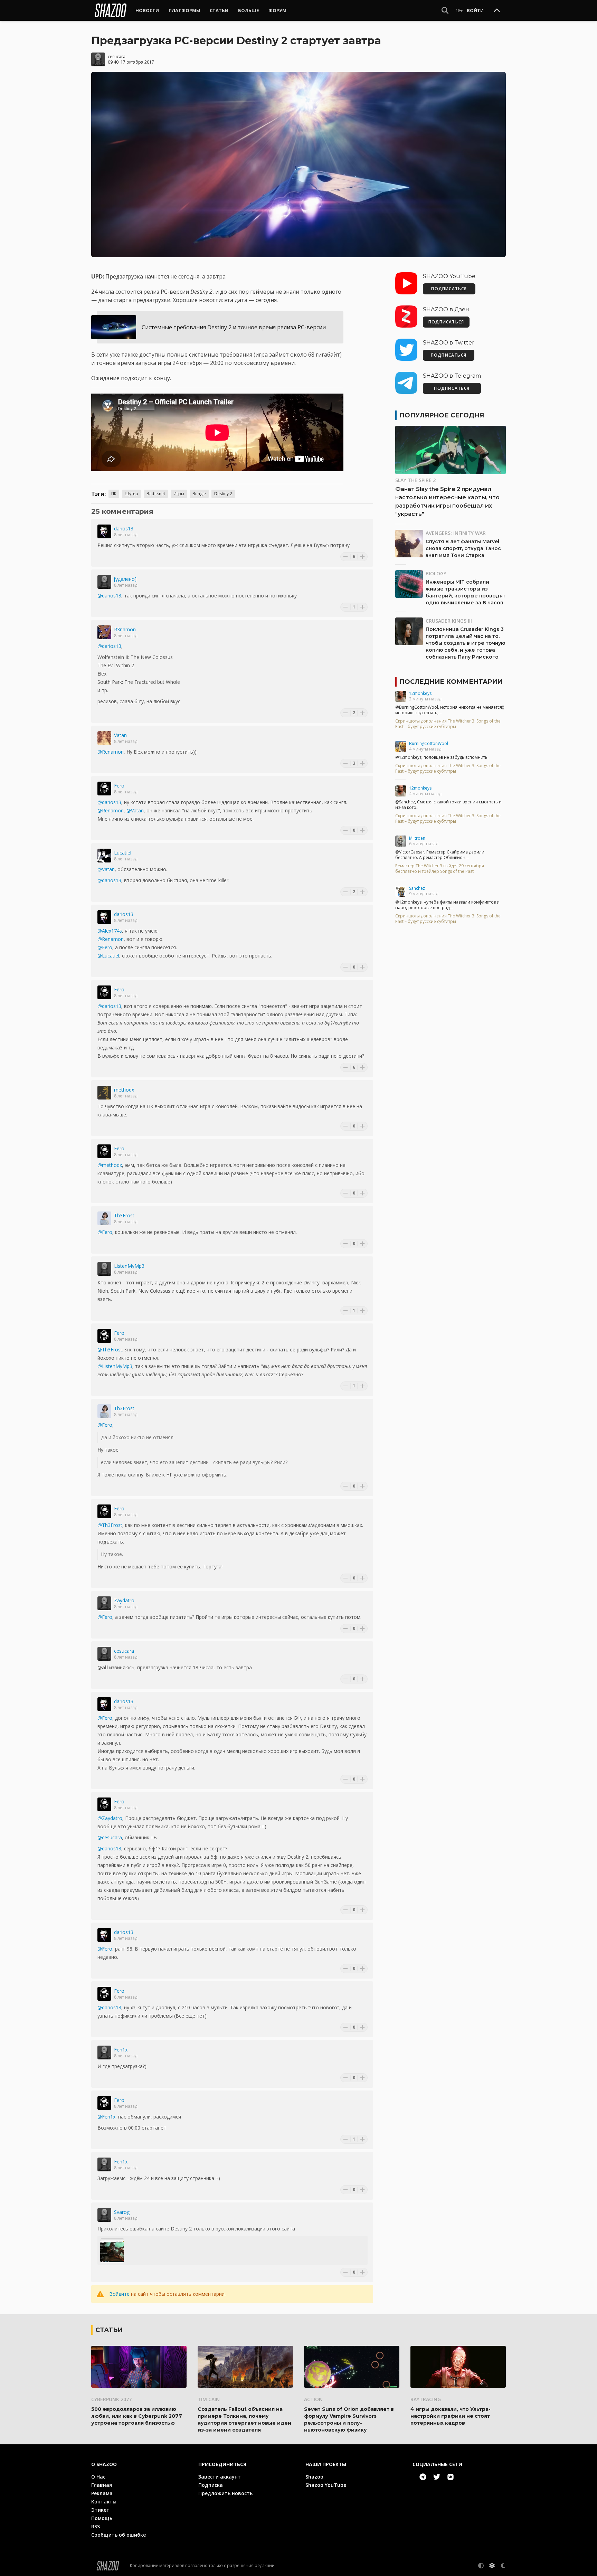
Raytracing (426, 2399)
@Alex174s (110, 931)
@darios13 (109, 596)
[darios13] (104, 531)
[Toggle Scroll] (497, 11)
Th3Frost (124, 1215)
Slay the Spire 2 (415, 480)
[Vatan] (104, 738)
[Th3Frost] (104, 1218)
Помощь (102, 2518)
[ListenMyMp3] (104, 1269)
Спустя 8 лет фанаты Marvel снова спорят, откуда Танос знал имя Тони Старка (463, 548)
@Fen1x (106, 2117)
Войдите (119, 2294)
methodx (124, 1090)
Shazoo (314, 2477)
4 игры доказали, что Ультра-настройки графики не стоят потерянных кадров (451, 2416)
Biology (436, 573)
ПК (114, 494)
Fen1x (121, 2050)
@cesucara (110, 1837)
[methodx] (104, 1093)
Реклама (102, 2493)
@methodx (110, 1165)
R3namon (125, 629)
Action (313, 2399)
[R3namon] (104, 632)
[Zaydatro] (104, 1603)
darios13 (124, 529)
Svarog (122, 2212)
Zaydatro (124, 1600)
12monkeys (420, 693)
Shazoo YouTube (326, 2485)
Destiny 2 (223, 494)
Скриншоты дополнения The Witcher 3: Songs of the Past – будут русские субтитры (448, 724)
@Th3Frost (110, 1350)
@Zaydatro (110, 1818)
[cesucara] (98, 59)
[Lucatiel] (104, 856)
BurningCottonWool (429, 743)
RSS (96, 2526)
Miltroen (417, 838)
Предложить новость (225, 2493)
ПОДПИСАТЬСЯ (449, 289)
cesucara (117, 56)
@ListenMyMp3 (115, 1366)
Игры (179, 494)
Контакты (104, 2502)
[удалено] (125, 579)
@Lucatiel (108, 956)
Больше (248, 10)
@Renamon (111, 752)
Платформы (184, 10)
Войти (475, 10)
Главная (102, 2485)
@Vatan (135, 810)
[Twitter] (437, 2477)
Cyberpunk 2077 (111, 2399)
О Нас (98, 2477)
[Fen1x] (104, 2053)
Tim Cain (209, 2399)
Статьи (219, 10)
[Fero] (104, 789)
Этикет (100, 2510)
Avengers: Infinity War (456, 533)
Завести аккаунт (220, 2477)
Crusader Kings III (449, 621)
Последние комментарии (451, 682)
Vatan (120, 735)
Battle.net (156, 494)
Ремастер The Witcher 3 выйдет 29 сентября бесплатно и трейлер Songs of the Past (440, 869)
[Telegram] (423, 2477)
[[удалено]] (104, 582)
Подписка (211, 2485)
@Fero (105, 947)
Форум (277, 10)
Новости (147, 10)
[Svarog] (104, 2215)
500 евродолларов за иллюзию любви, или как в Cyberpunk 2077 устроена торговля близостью (137, 2416)
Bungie (199, 494)
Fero (119, 786)
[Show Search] (445, 10)
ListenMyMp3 (129, 1266)
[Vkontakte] (451, 2477)
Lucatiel (123, 853)
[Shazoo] (111, 10)
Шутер (131, 494)
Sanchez (417, 888)
